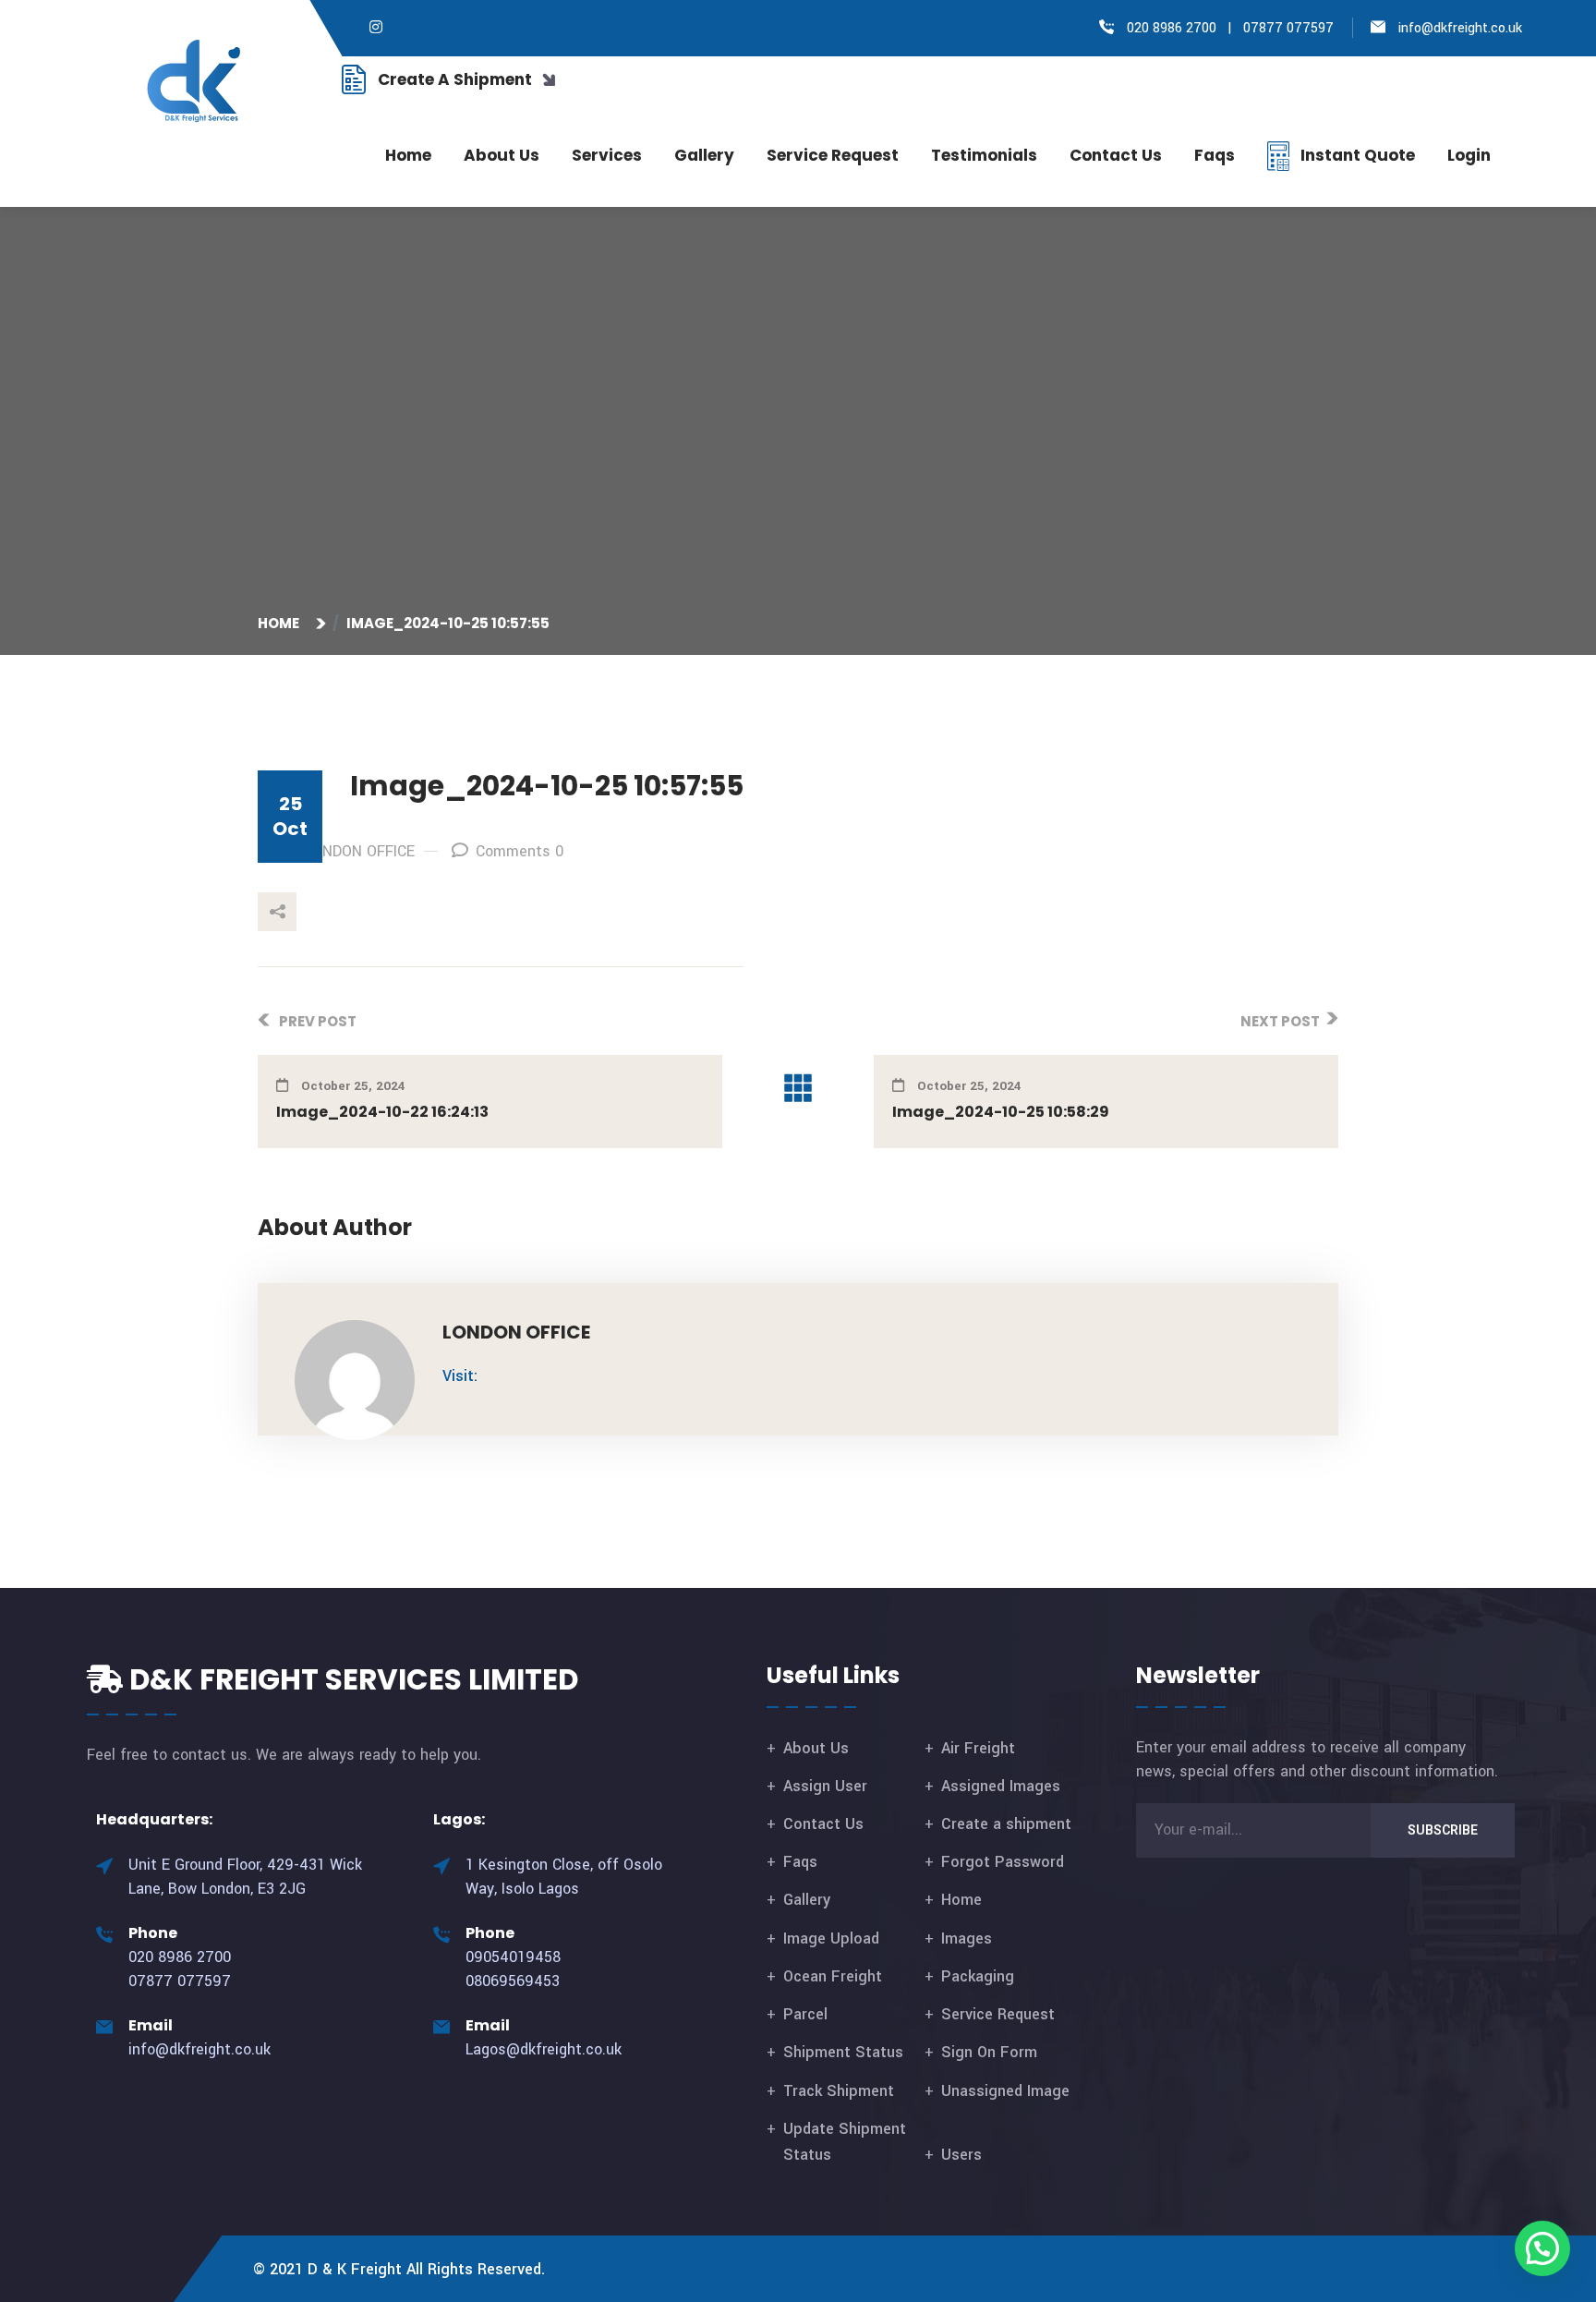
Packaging (978, 1976)
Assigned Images (1001, 1786)
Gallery (704, 155)
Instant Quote (1358, 155)
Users (961, 2155)
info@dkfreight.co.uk (1460, 28)
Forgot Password (1003, 1862)
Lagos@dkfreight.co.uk (544, 2049)
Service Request (833, 155)
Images (967, 1939)
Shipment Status (843, 2052)
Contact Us (823, 1824)
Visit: (460, 1376)
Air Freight (978, 1748)
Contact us (1116, 155)
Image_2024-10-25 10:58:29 (1001, 1112)
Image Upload (831, 1939)
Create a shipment (1006, 1824)
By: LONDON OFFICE (347, 851)
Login (1469, 155)
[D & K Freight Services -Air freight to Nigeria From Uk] (195, 81)
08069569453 (513, 1981)
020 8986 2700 (1170, 28)
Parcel (805, 2014)
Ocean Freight (833, 1976)
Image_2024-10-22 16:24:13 (382, 1112)
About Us (502, 155)
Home (408, 155)
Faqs (1215, 155)
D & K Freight (355, 2269)
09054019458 (513, 1957)
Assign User (825, 1786)
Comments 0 (520, 851)
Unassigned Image (1005, 2091)
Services (607, 155)
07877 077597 (1288, 28)
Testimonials (984, 155)
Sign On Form (989, 2052)
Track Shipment (839, 2091)
